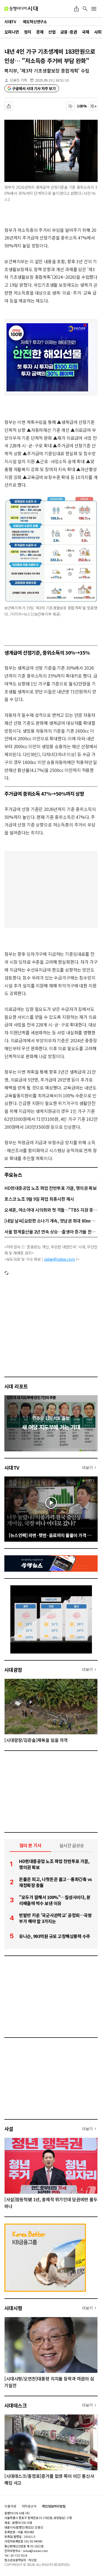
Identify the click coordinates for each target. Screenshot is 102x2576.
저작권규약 (29, 2506)
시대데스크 (16, 2405)
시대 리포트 (16, 1386)
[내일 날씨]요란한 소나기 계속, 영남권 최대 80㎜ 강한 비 (51, 1221)
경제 (40, 32)
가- (71, 106)
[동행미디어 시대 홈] (21, 9)
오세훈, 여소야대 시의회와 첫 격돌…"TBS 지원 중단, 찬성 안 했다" (51, 1210)
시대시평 (13, 2308)
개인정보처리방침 (54, 2506)
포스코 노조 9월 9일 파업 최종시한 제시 (39, 1199)
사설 (9, 2129)
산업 (52, 32)
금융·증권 (69, 32)
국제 (86, 32)
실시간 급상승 (72, 1845)
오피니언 (12, 32)
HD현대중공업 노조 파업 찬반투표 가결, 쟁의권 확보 (50, 1188)
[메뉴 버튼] (94, 9)
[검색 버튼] (85, 9)
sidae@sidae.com (60, 1259)
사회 (98, 32)
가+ (93, 106)
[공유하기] (76, 9)
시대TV (12, 1467)
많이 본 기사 (30, 1845)
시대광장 (13, 1670)
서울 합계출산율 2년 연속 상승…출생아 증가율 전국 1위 (51, 1232)
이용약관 (10, 2506)
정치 (28, 32)
